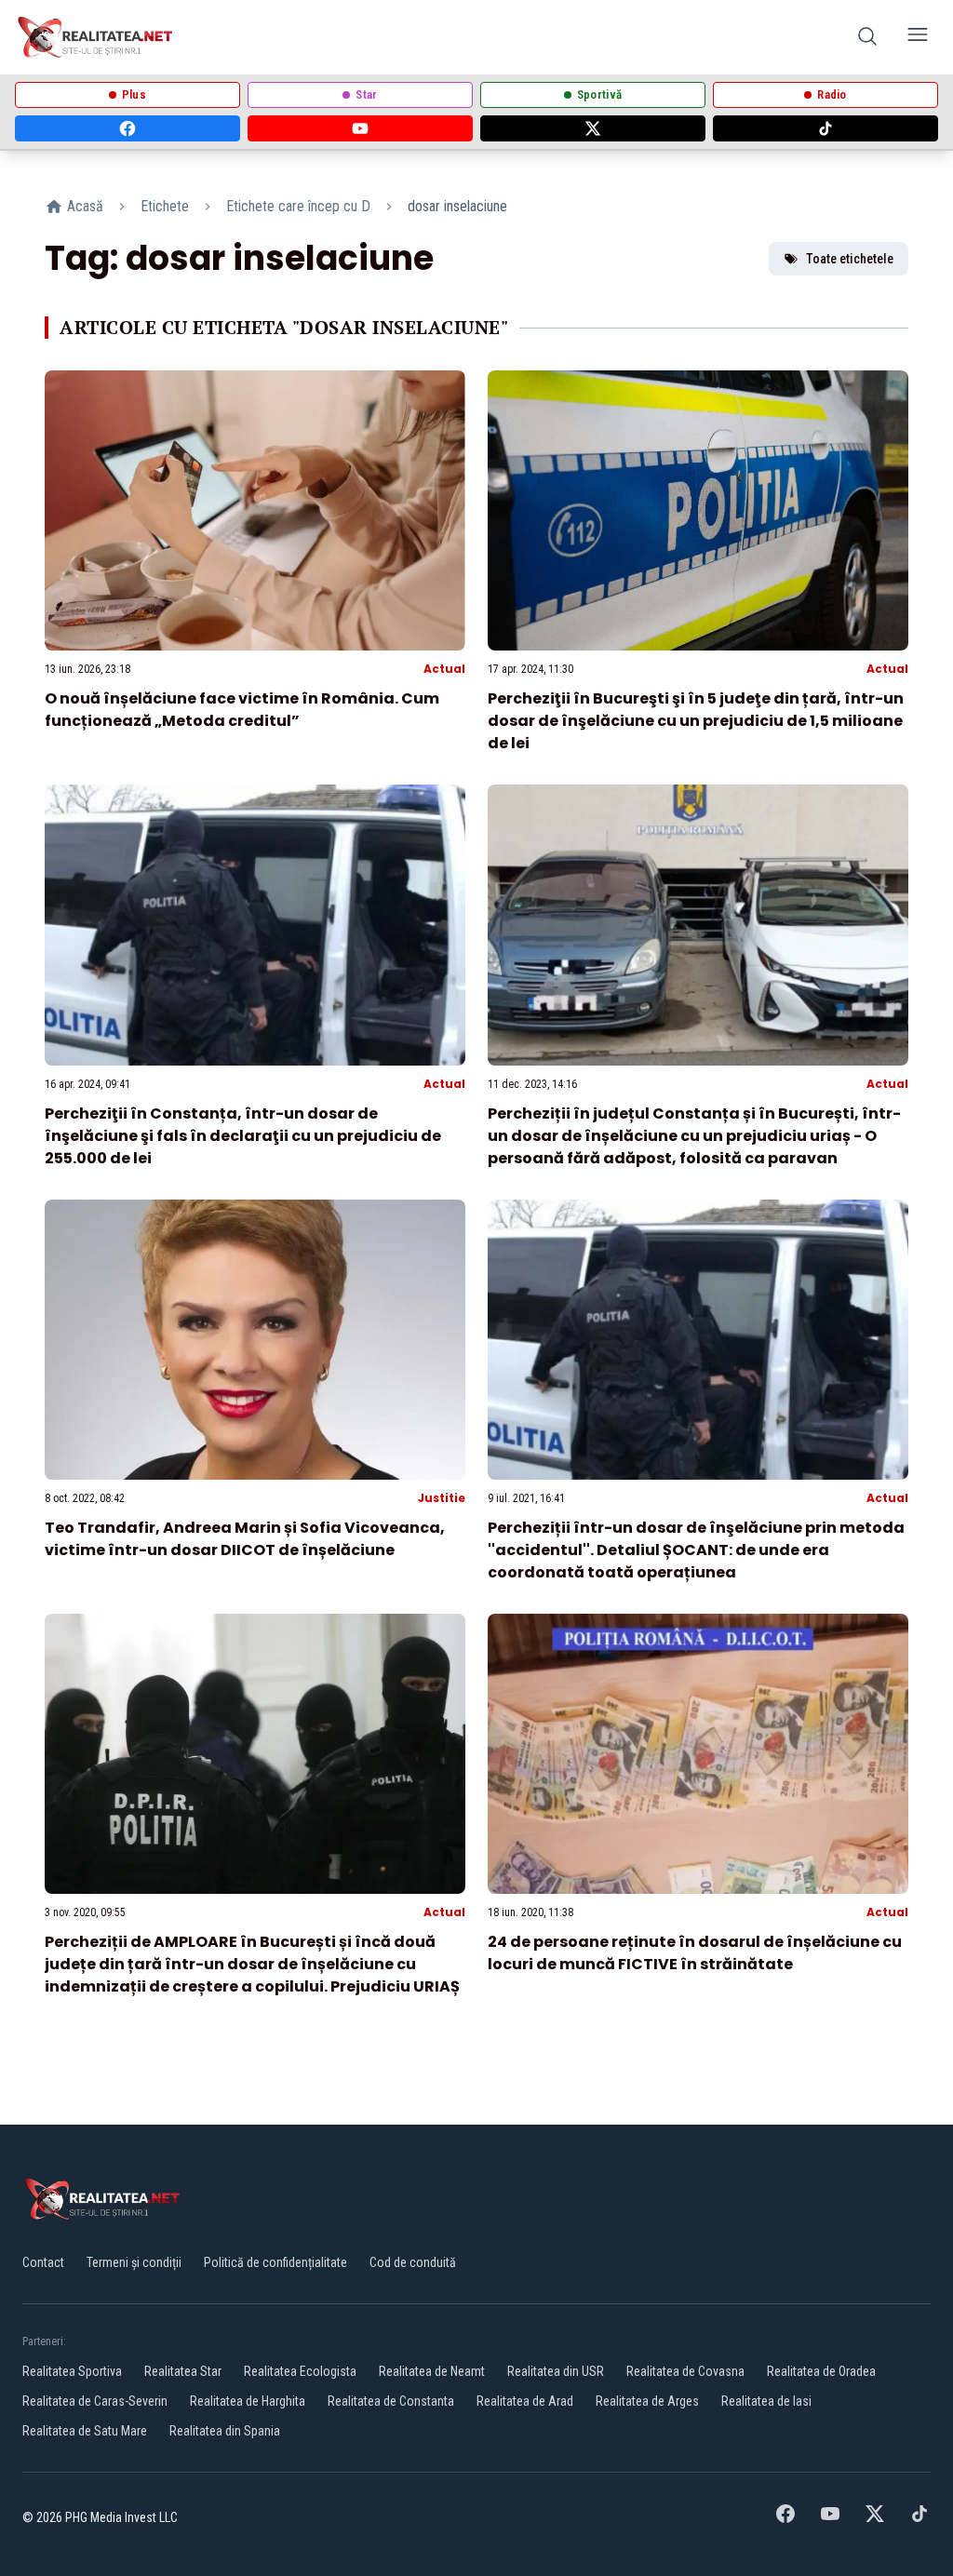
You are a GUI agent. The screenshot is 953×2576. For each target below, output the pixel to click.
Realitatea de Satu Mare (85, 2431)
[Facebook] (128, 128)
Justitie (442, 1498)
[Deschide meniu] (918, 38)
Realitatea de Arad (525, 2401)
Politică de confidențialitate (275, 2262)
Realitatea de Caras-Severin (95, 2401)
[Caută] (867, 38)
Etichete (165, 206)
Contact (43, 2262)
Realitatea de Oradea (821, 2371)
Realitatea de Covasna (685, 2371)
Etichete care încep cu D (298, 206)
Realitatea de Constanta (391, 2401)
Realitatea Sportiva (72, 2371)
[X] (593, 128)
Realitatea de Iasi (766, 2401)
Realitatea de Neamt (432, 2371)
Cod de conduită (413, 2262)
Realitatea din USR (556, 2371)
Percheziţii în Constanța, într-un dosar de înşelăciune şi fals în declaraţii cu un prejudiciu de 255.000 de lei (243, 1136)
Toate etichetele (850, 259)
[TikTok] (825, 128)
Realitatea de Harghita (248, 2401)
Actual (444, 669)
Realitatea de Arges (647, 2401)
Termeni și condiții (134, 2262)
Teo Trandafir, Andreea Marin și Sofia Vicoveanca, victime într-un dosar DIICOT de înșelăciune (245, 1539)
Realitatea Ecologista (300, 2371)
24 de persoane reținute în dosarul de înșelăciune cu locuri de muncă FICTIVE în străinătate (695, 1953)
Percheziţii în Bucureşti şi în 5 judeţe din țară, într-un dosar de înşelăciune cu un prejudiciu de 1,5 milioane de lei (696, 721)
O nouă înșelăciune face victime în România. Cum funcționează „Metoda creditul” (242, 710)
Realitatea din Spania (225, 2431)
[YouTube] (360, 128)
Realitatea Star (183, 2371)
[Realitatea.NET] (96, 37)
